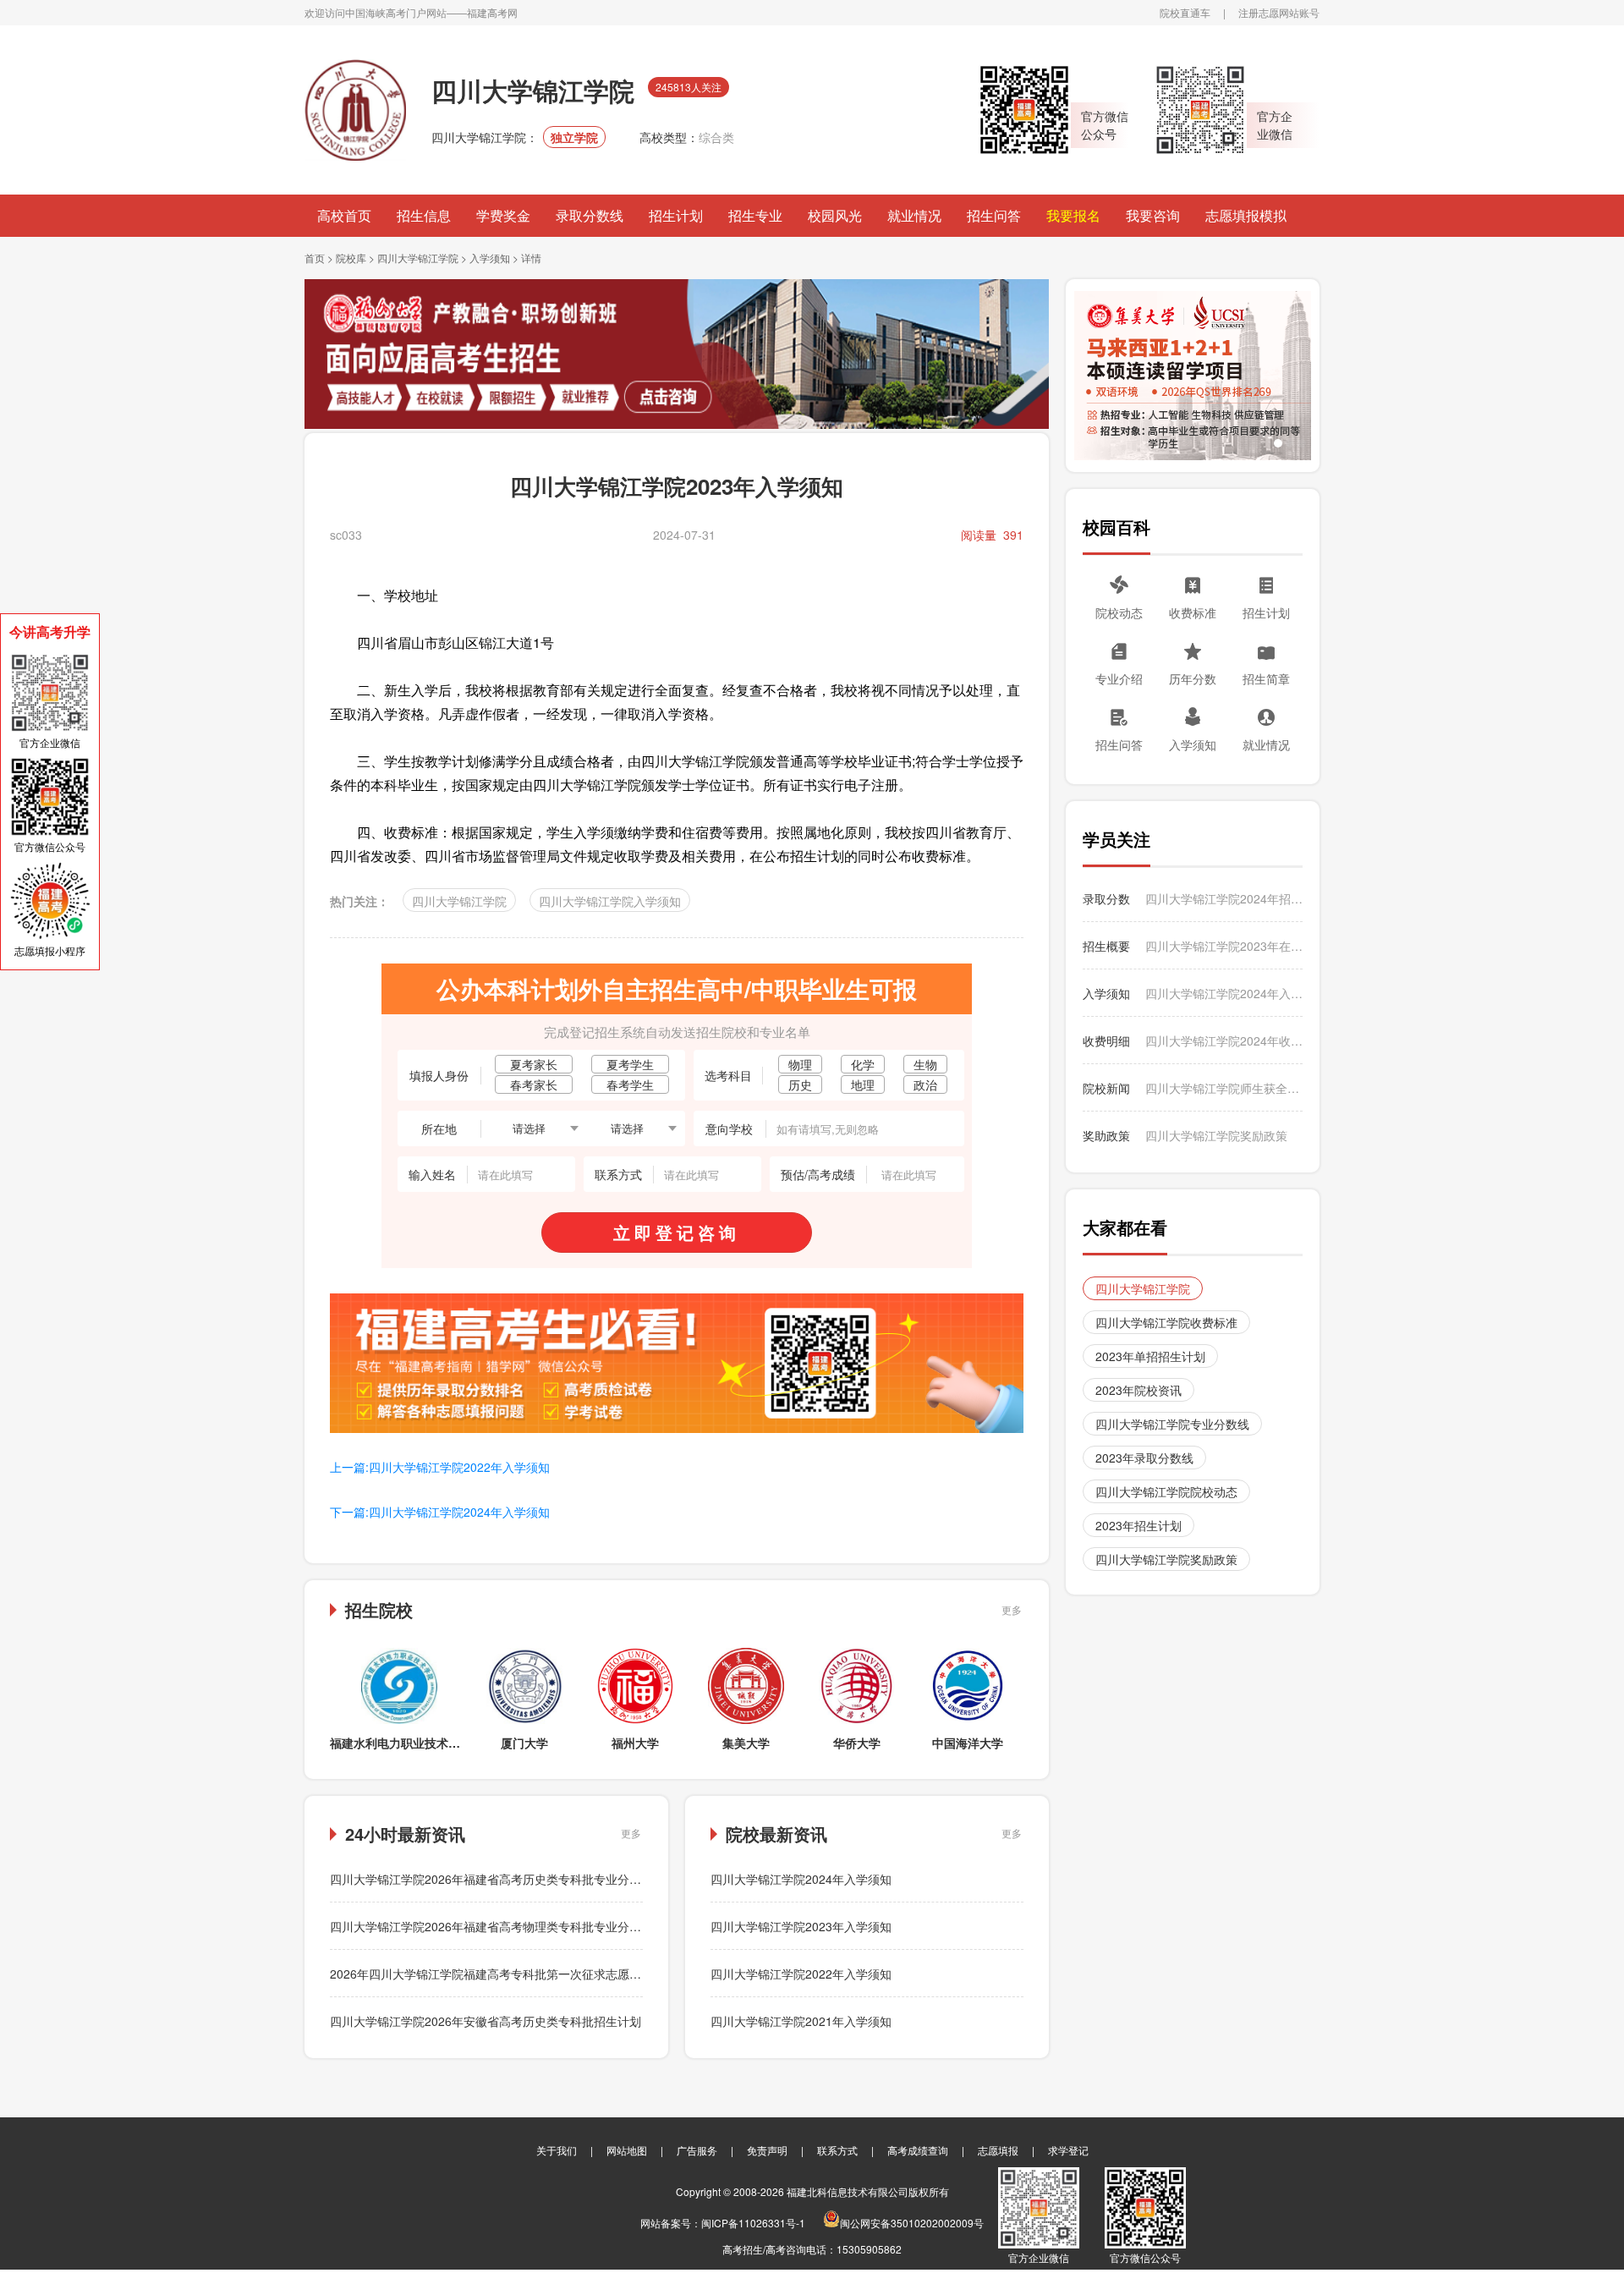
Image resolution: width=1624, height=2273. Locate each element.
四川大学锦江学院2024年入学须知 (801, 1879)
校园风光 (835, 215)
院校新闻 (1106, 1088)
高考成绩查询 (918, 2150)
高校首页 (344, 215)
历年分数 (1193, 678)
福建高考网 (492, 12)
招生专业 (755, 215)
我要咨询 (1153, 215)
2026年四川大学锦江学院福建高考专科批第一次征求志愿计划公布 (503, 1974)
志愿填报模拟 (1246, 215)
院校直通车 (1185, 12)
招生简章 (1266, 678)
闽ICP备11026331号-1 (753, 2223)
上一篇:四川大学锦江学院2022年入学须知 (440, 1467)
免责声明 (767, 2150)
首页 (315, 258)
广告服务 (697, 2150)
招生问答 (994, 215)
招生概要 (1106, 946)
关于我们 (557, 2150)
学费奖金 (503, 215)
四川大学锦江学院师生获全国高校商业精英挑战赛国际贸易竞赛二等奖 (1224, 1088)
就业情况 (914, 215)
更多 (1012, 1609)
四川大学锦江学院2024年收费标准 (1224, 1040)
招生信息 (424, 215)
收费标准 (1193, 612)
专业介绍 (1119, 678)
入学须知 (490, 258)
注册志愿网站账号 (1279, 12)
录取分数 (1106, 898)
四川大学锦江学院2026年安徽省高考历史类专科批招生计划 (486, 2021)
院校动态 (1119, 612)
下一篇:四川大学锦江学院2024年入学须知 (440, 1512)
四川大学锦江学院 (418, 258)
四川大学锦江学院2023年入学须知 (801, 1926)
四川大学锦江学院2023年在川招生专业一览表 (1224, 946)
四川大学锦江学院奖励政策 (1216, 1135)
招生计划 (676, 215)
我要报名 (1073, 215)
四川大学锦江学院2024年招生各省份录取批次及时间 (1224, 898)
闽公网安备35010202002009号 (912, 2223)
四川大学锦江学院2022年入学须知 (801, 1974)
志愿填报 (998, 2150)
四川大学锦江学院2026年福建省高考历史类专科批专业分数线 (491, 1879)
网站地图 (627, 2150)
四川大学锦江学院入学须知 (610, 901)
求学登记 (1068, 2150)
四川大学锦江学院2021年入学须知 (801, 2021)
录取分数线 (590, 215)
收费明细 (1106, 1040)
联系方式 (837, 2150)
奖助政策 (1106, 1135)
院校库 (351, 258)
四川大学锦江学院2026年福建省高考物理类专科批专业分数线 (491, 1926)
